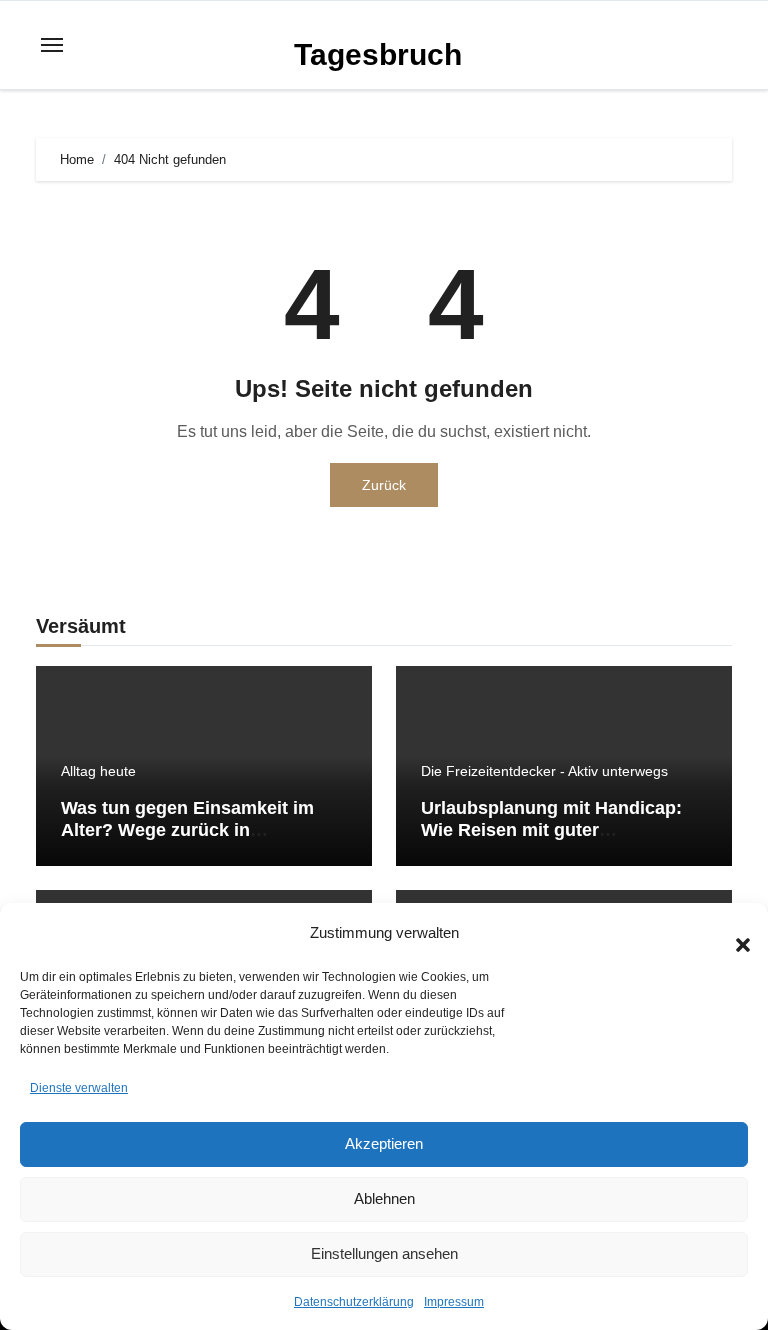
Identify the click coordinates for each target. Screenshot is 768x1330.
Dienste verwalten (79, 1088)
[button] (733, 933)
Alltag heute (98, 771)
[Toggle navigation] (52, 45)
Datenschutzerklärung (354, 1302)
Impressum (454, 1302)
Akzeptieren (384, 1143)
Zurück (384, 485)
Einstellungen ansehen (384, 1253)
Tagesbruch (378, 54)
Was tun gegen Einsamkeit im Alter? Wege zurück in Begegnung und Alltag (187, 829)
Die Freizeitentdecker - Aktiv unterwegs (544, 771)
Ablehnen (384, 1198)
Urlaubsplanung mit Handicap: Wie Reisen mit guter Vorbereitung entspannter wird (551, 829)
